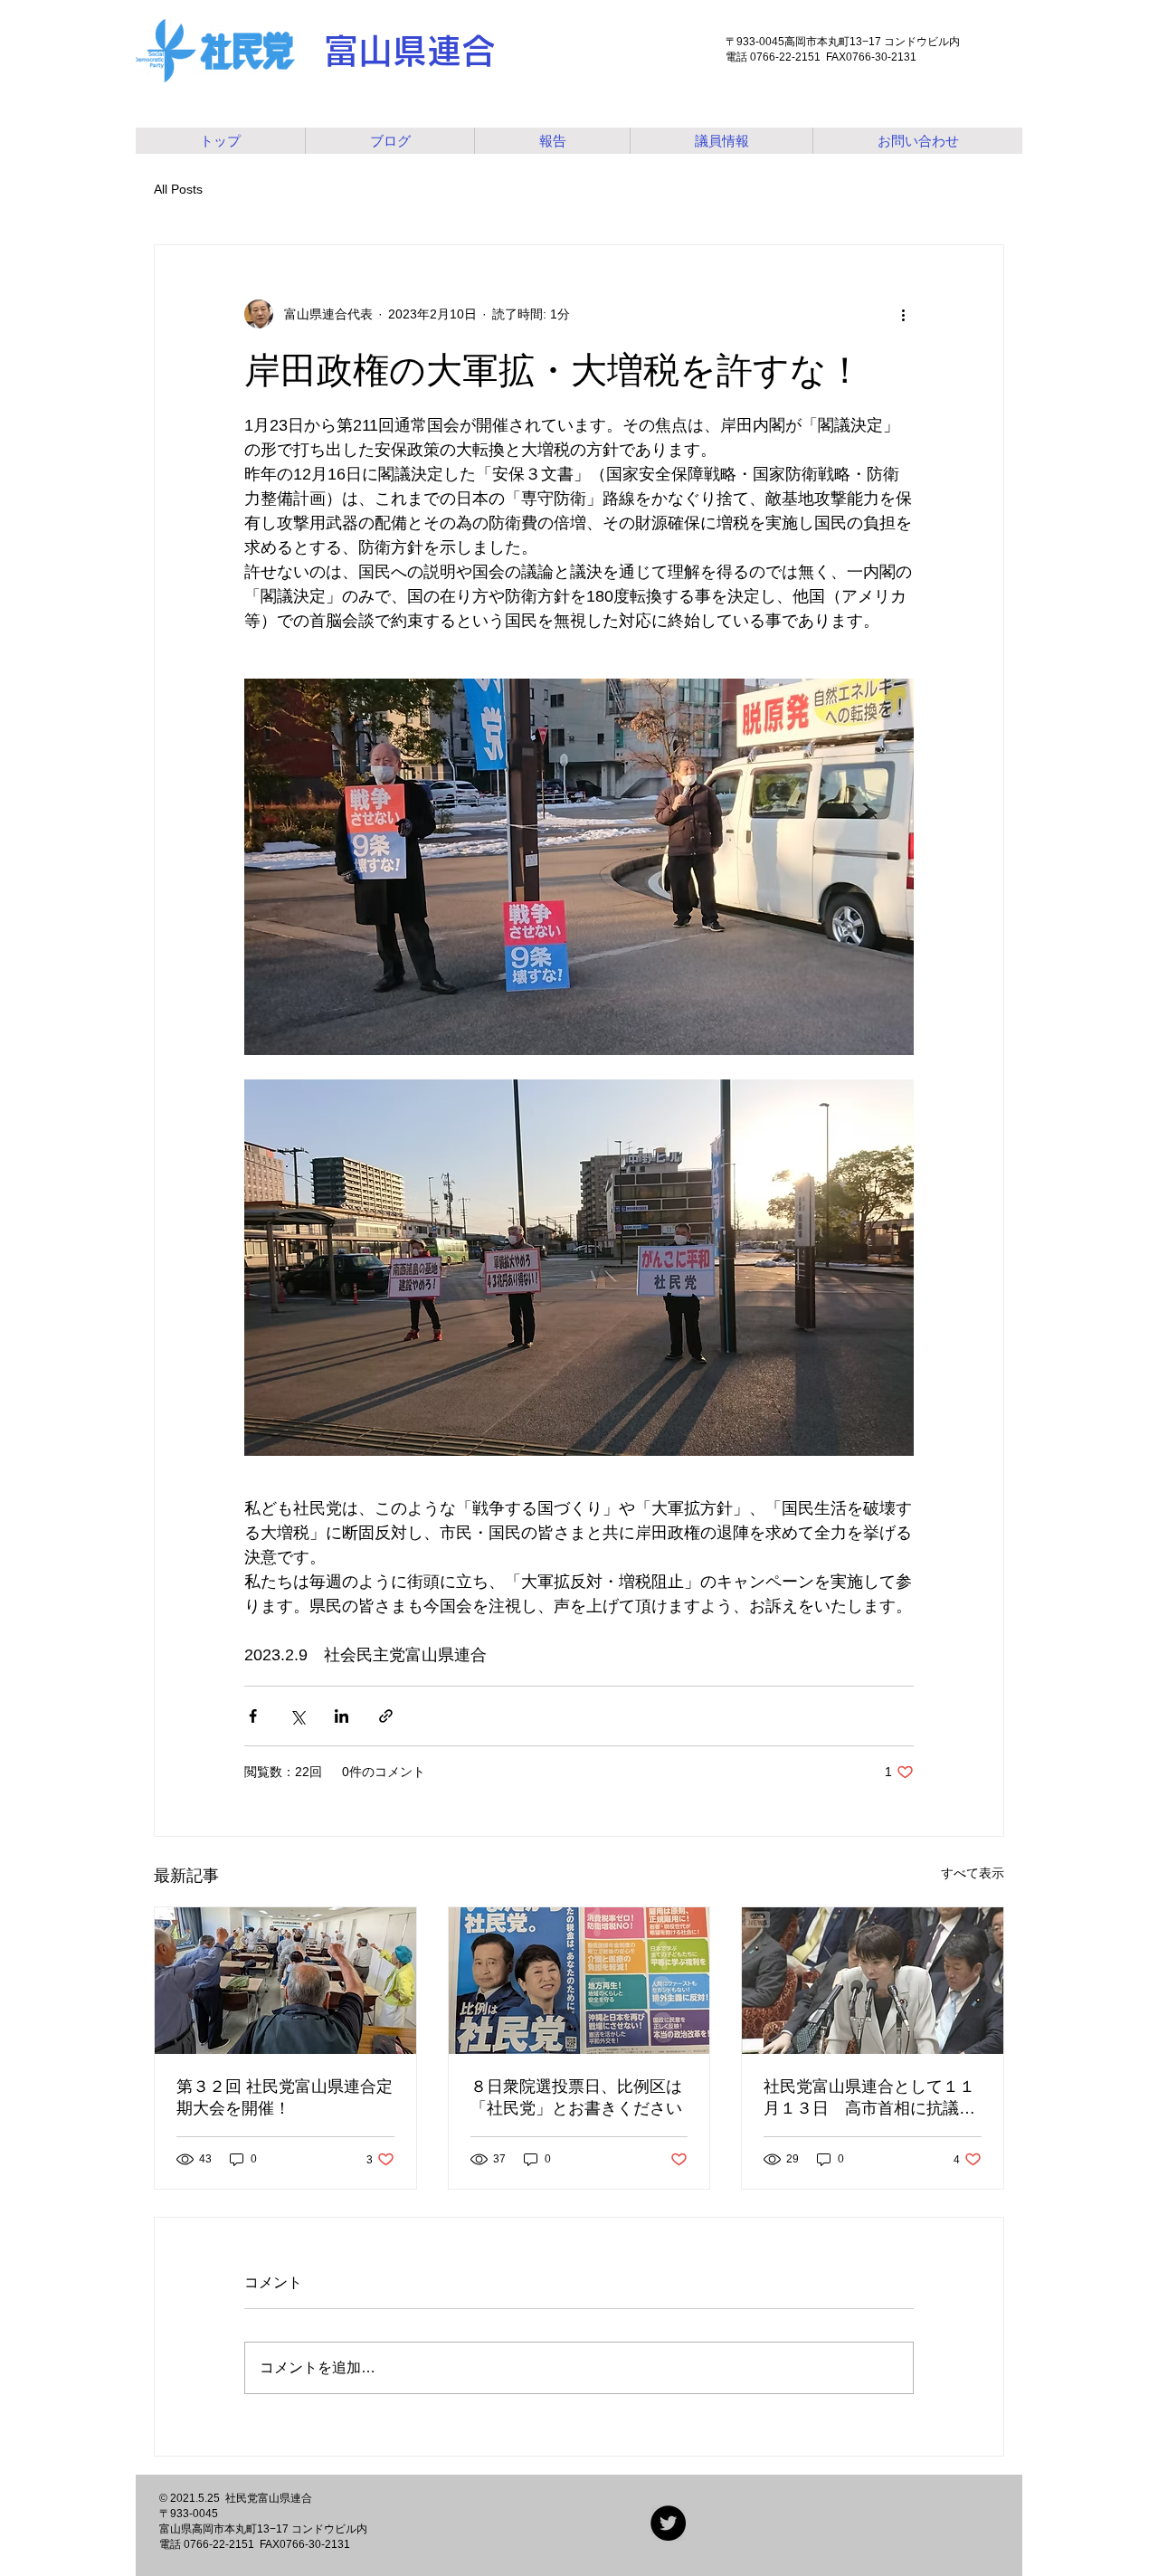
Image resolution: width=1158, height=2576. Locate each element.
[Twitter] (668, 2523)
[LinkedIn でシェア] (342, 1716)
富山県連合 (410, 51)
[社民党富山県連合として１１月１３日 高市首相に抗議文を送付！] (873, 1981)
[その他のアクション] (903, 314)
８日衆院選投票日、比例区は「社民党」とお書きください (576, 2097)
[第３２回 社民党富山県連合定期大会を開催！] (285, 1981)
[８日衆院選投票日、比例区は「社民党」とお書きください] (579, 1981)
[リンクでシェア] (386, 1716)
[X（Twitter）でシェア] (297, 1716)
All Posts (178, 189)
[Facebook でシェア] (253, 1716)
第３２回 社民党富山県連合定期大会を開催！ (285, 2097)
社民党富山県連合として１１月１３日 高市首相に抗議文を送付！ (869, 2098)
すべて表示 (973, 1873)
